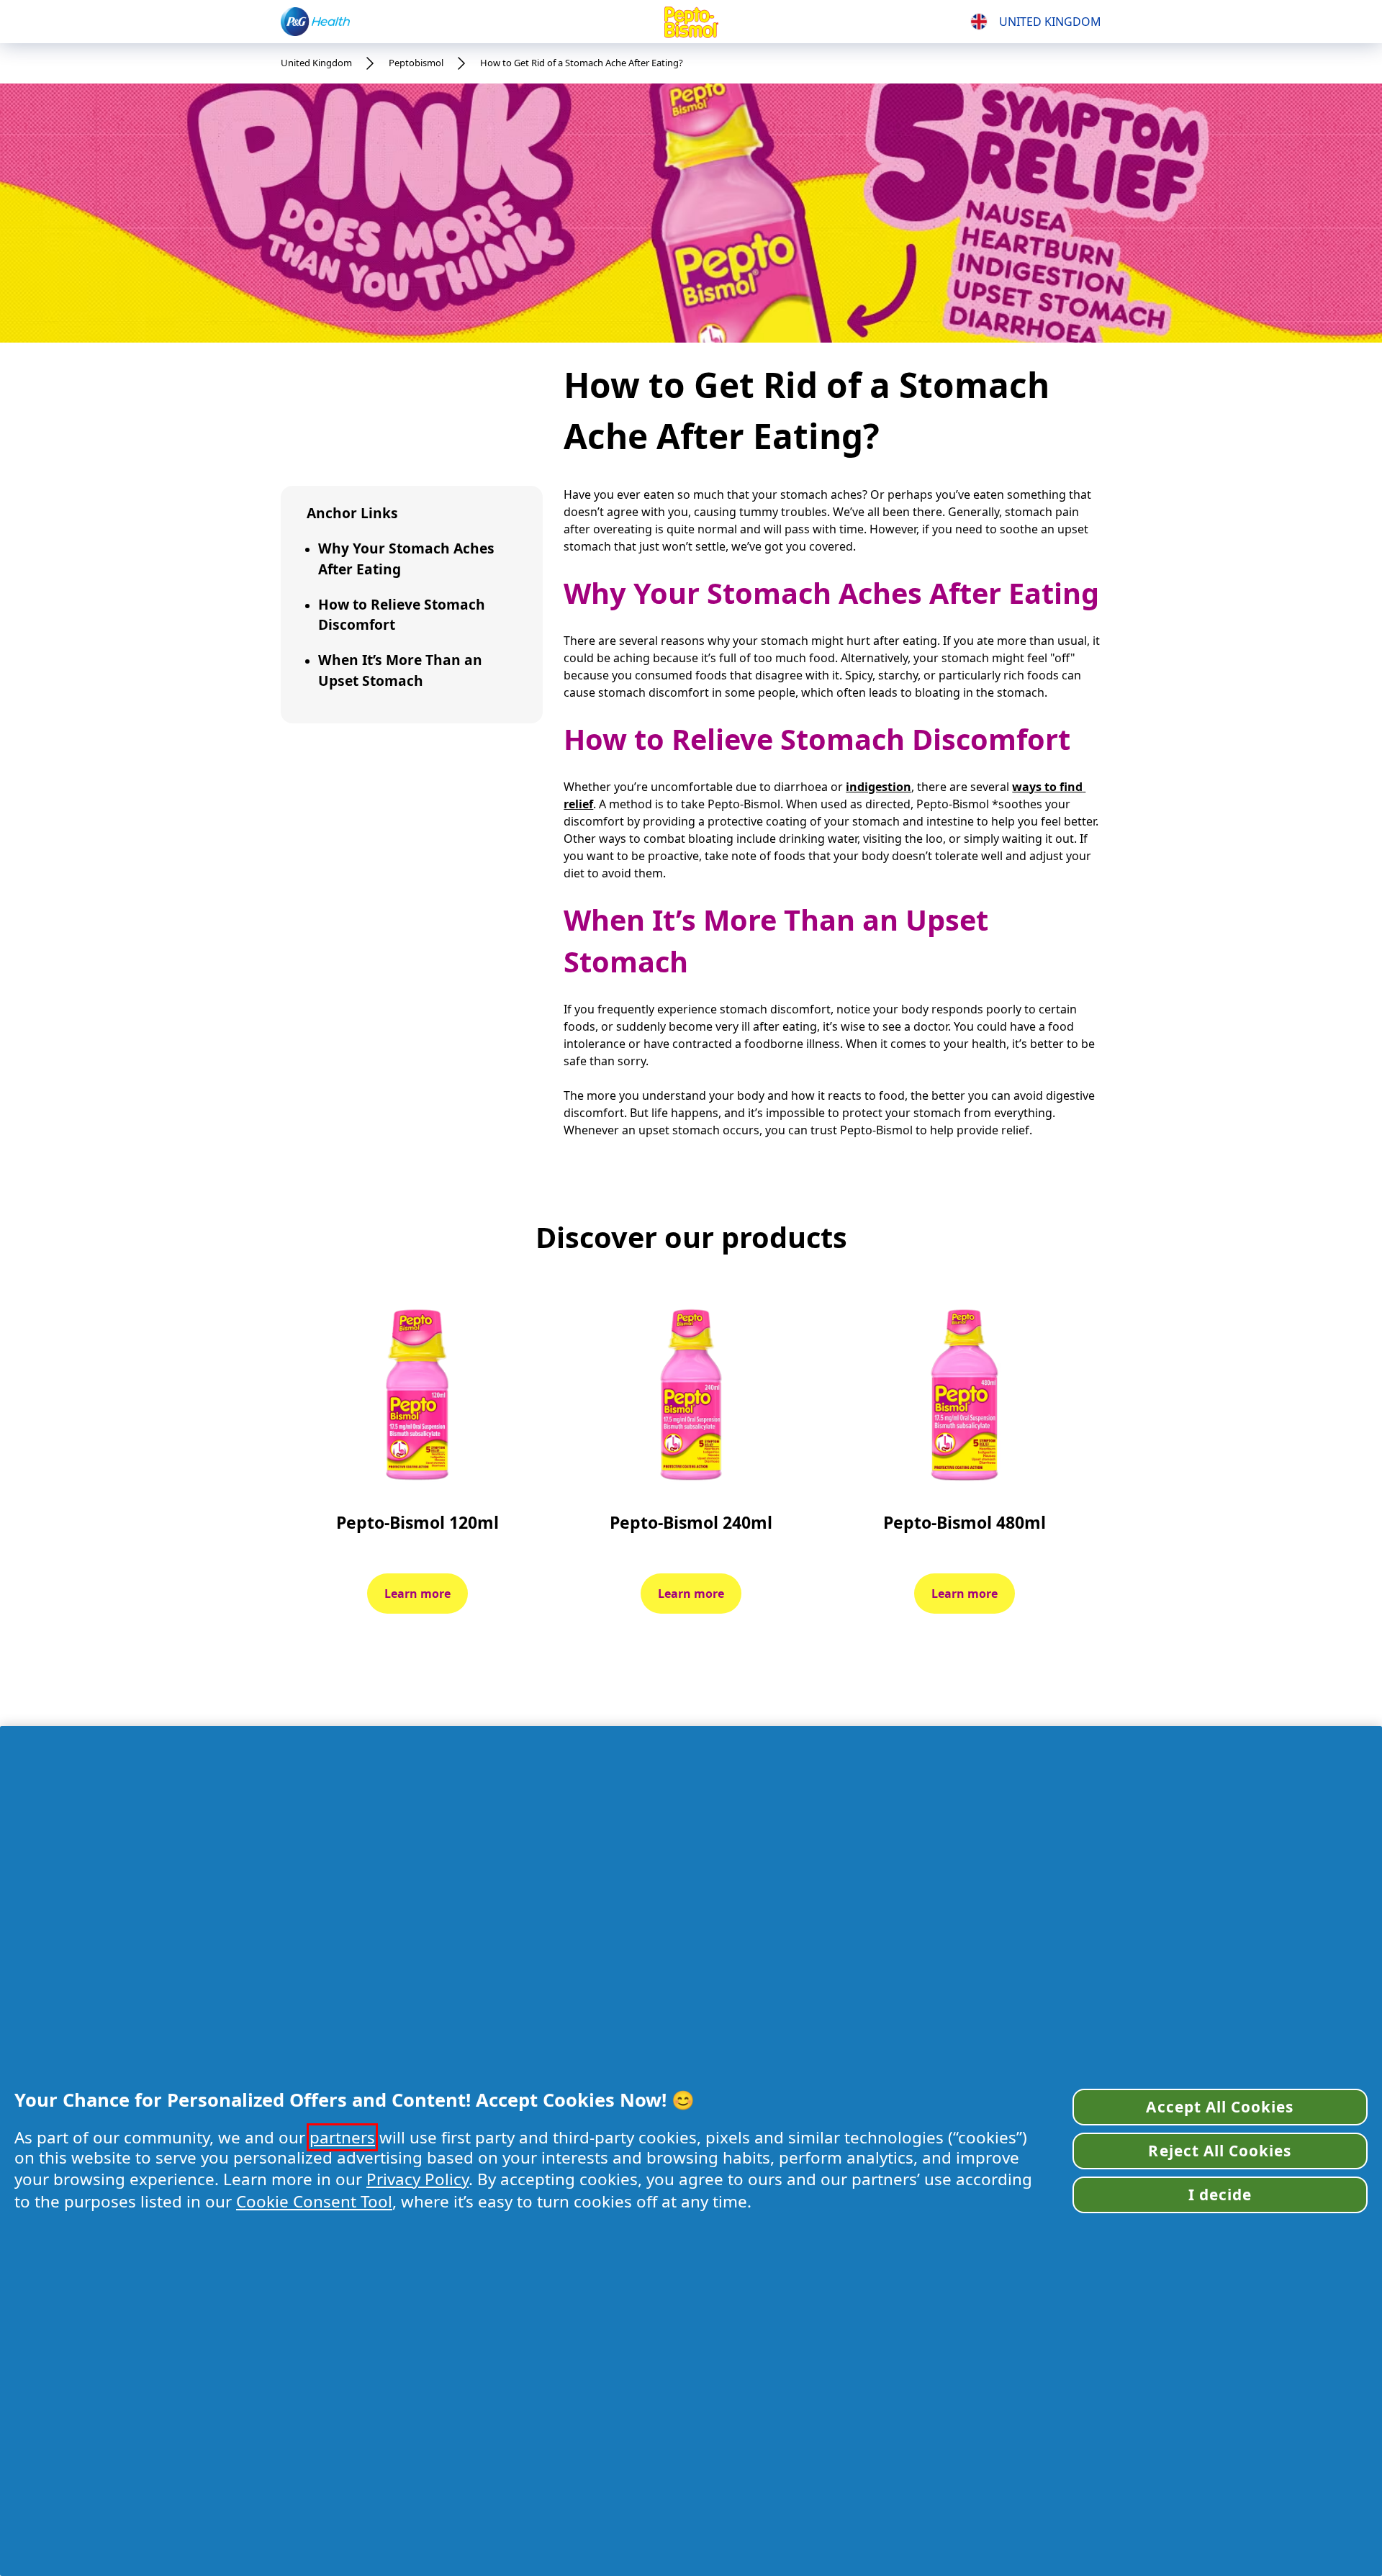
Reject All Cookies (1220, 2151)
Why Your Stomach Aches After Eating (406, 559)
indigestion (879, 787)
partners (342, 2137)
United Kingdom (316, 63)
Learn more (417, 1594)
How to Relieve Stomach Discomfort (402, 615)
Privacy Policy (417, 2179)
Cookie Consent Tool (314, 2201)
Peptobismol (416, 63)
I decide (1220, 2195)
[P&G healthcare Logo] (315, 21)
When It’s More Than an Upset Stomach (400, 670)
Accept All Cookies (1220, 2107)
